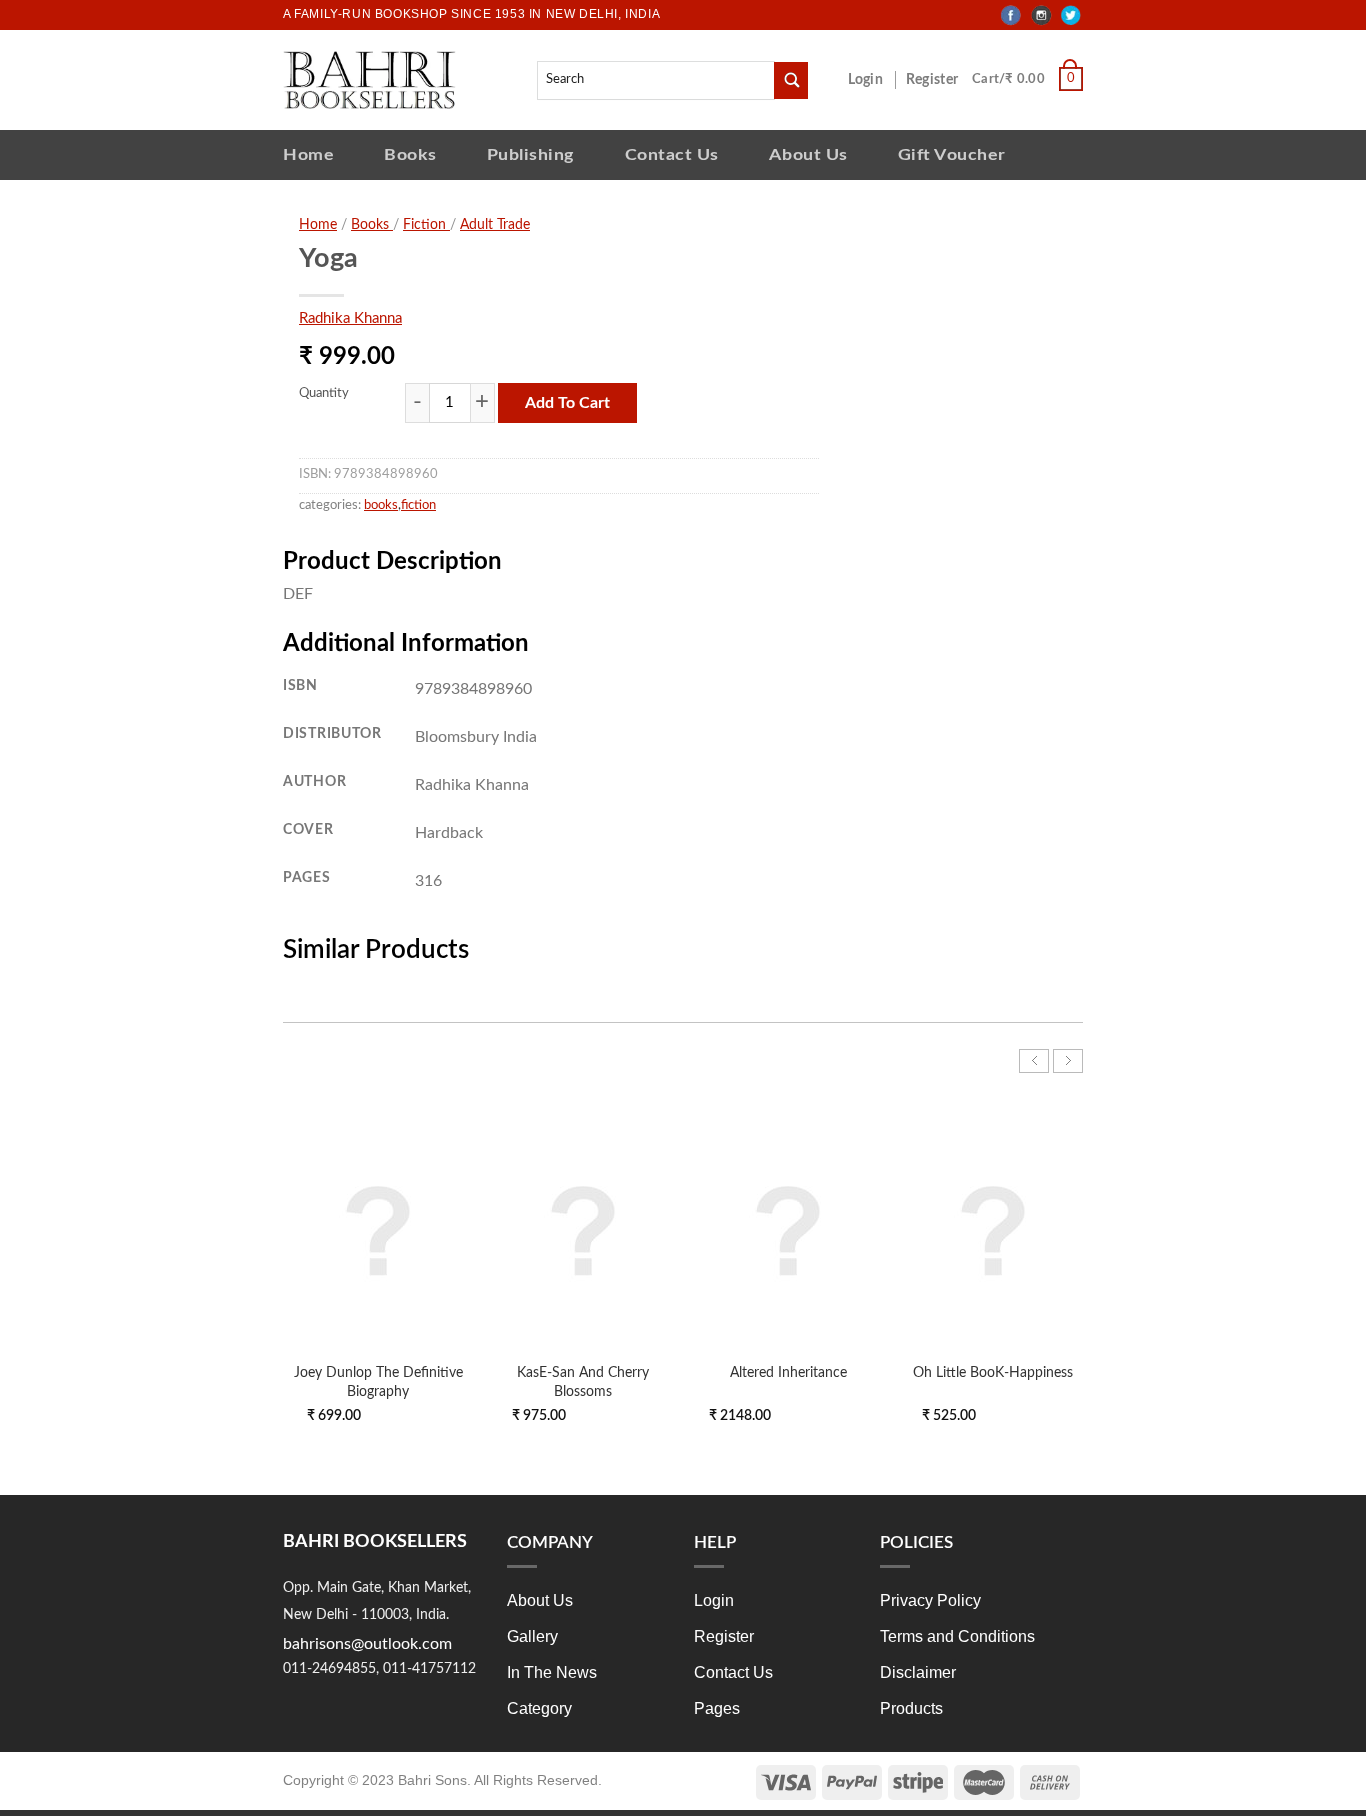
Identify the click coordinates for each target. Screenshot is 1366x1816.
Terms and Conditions (957, 1636)
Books (410, 154)
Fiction (426, 225)
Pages (717, 1708)
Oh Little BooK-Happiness (993, 1372)
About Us (808, 154)
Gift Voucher (952, 154)
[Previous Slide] (1034, 1061)
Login (876, 80)
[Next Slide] (1068, 1061)
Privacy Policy (930, 1600)
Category (539, 1708)
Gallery (532, 1636)
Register (936, 80)
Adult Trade (495, 225)
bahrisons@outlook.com (367, 1644)
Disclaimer (918, 1672)
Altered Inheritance (788, 1372)
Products (911, 1708)
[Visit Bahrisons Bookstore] (369, 79)
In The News (552, 1672)
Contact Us (672, 154)
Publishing (531, 154)
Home (308, 154)
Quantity (324, 393)
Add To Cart (567, 403)
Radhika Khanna (350, 318)
